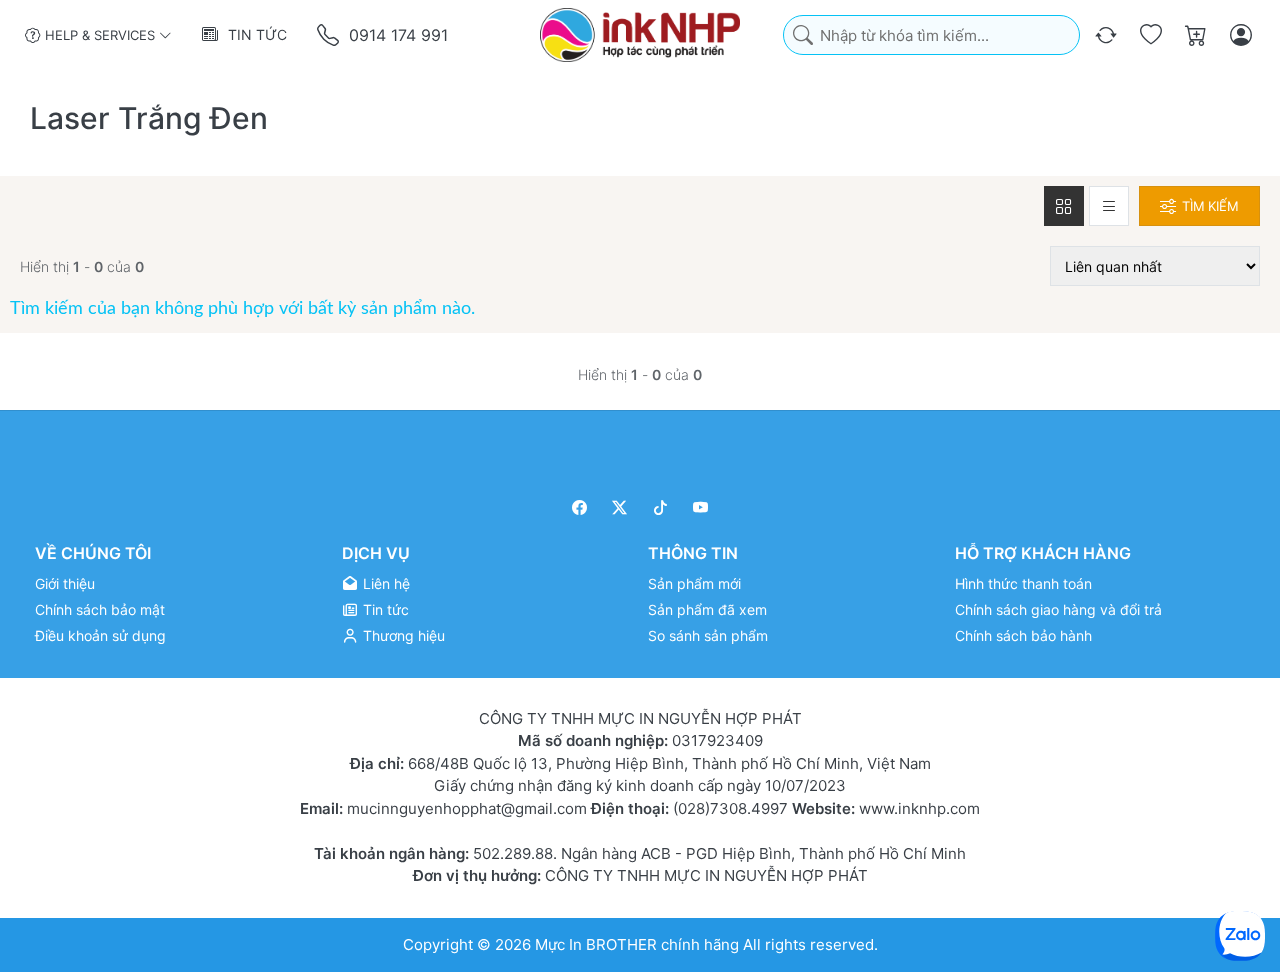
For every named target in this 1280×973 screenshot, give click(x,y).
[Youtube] (701, 507)
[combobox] (931, 35)
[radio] (1064, 206)
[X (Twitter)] (620, 507)
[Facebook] (579, 507)
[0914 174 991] (329, 35)
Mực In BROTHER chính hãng (637, 944)
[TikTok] (660, 507)
